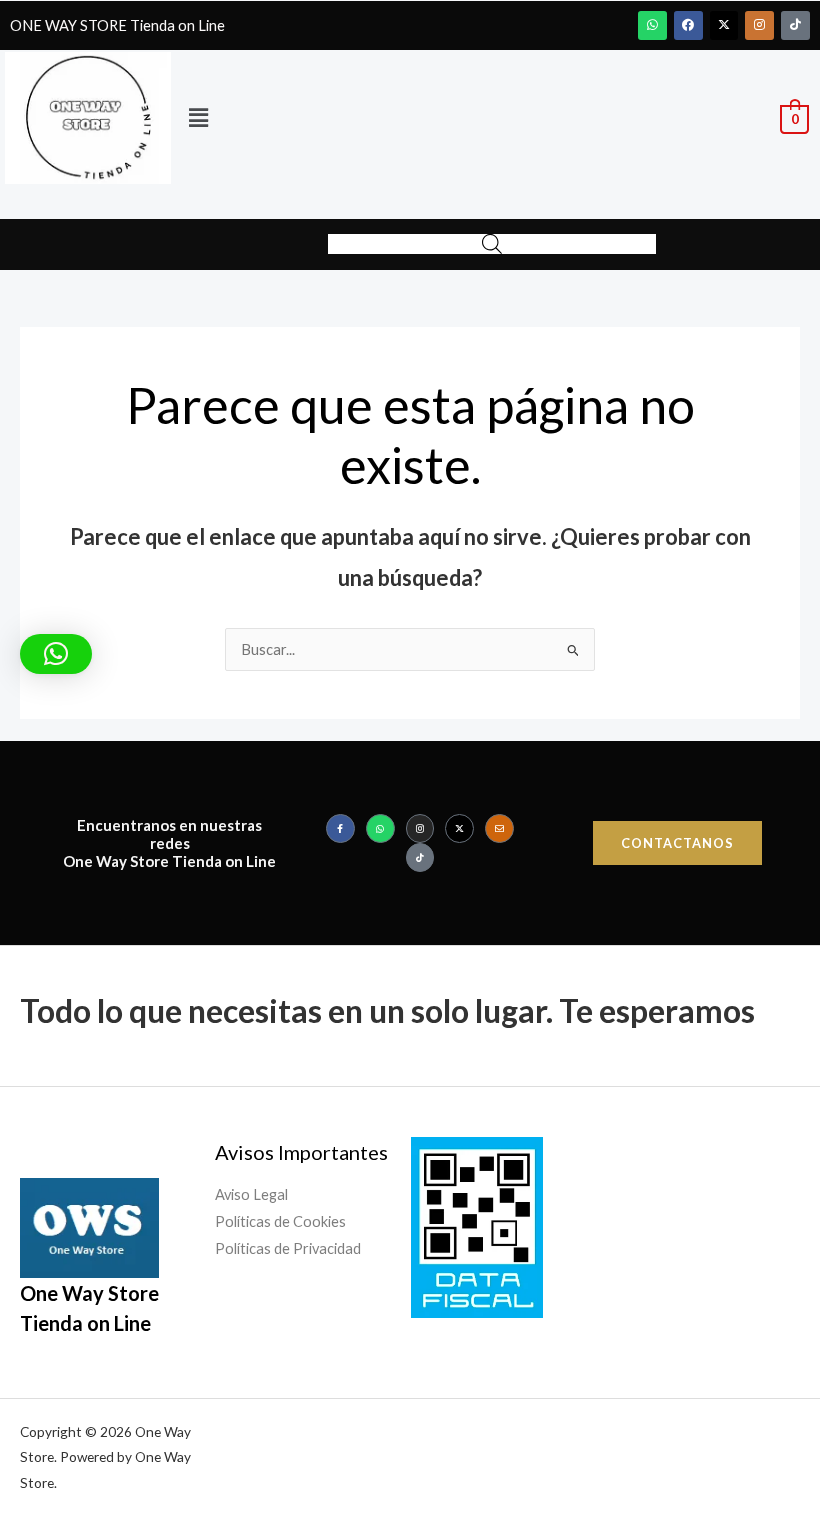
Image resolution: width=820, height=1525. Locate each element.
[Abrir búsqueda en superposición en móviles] (492, 244)
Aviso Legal (251, 1194)
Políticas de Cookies (280, 1221)
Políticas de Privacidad (288, 1248)
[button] (198, 117)
